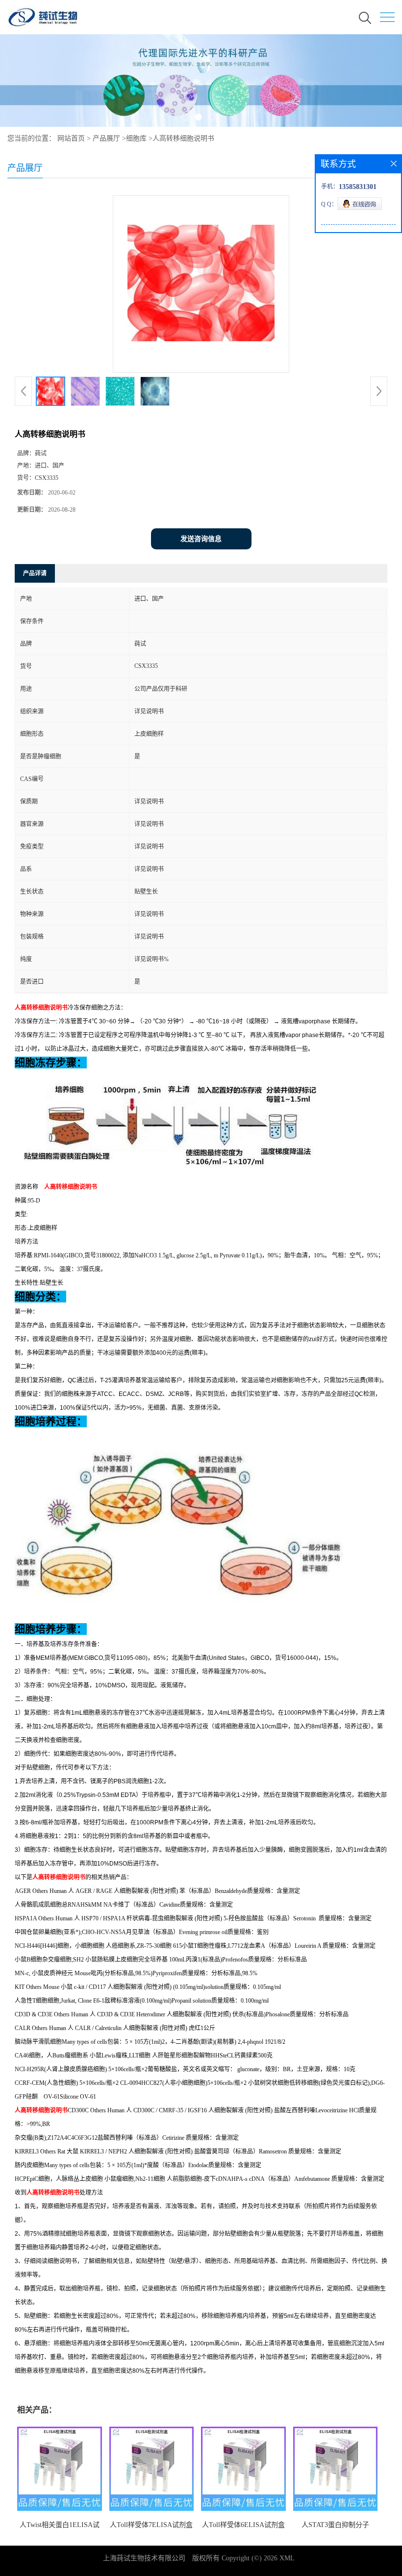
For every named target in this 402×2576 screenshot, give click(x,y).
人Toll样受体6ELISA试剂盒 (243, 2525)
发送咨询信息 (201, 539)
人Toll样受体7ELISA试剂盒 (151, 2525)
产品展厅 (106, 138)
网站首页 (71, 138)
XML (287, 2558)
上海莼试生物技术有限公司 (144, 2558)
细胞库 (136, 138)
